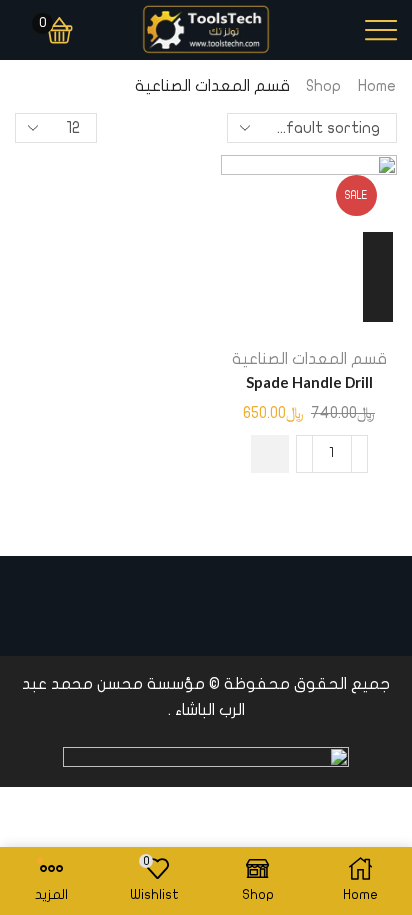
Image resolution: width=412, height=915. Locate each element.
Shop (323, 86)
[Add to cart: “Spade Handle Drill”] (270, 454)
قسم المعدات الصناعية (309, 359)
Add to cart (378, 277)
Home (377, 86)
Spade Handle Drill (309, 382)
